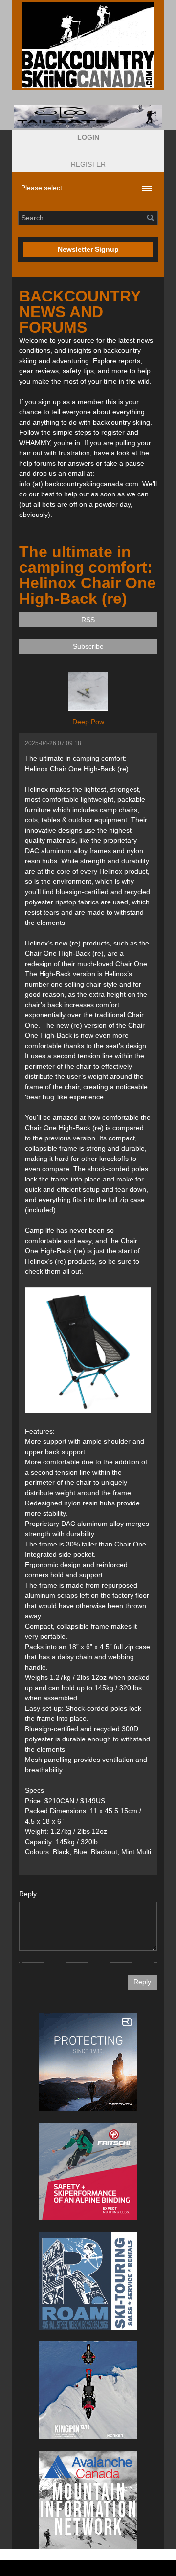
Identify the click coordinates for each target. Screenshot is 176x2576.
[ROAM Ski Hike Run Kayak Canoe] (88, 2281)
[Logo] (88, 45)
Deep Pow (88, 722)
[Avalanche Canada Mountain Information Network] (88, 2500)
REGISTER (88, 164)
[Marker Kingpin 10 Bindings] (88, 2390)
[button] (88, 138)
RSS (88, 620)
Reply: (29, 1894)
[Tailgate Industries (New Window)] (88, 116)
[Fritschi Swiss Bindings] (88, 2171)
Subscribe (88, 646)
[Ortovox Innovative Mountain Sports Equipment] (88, 2062)
